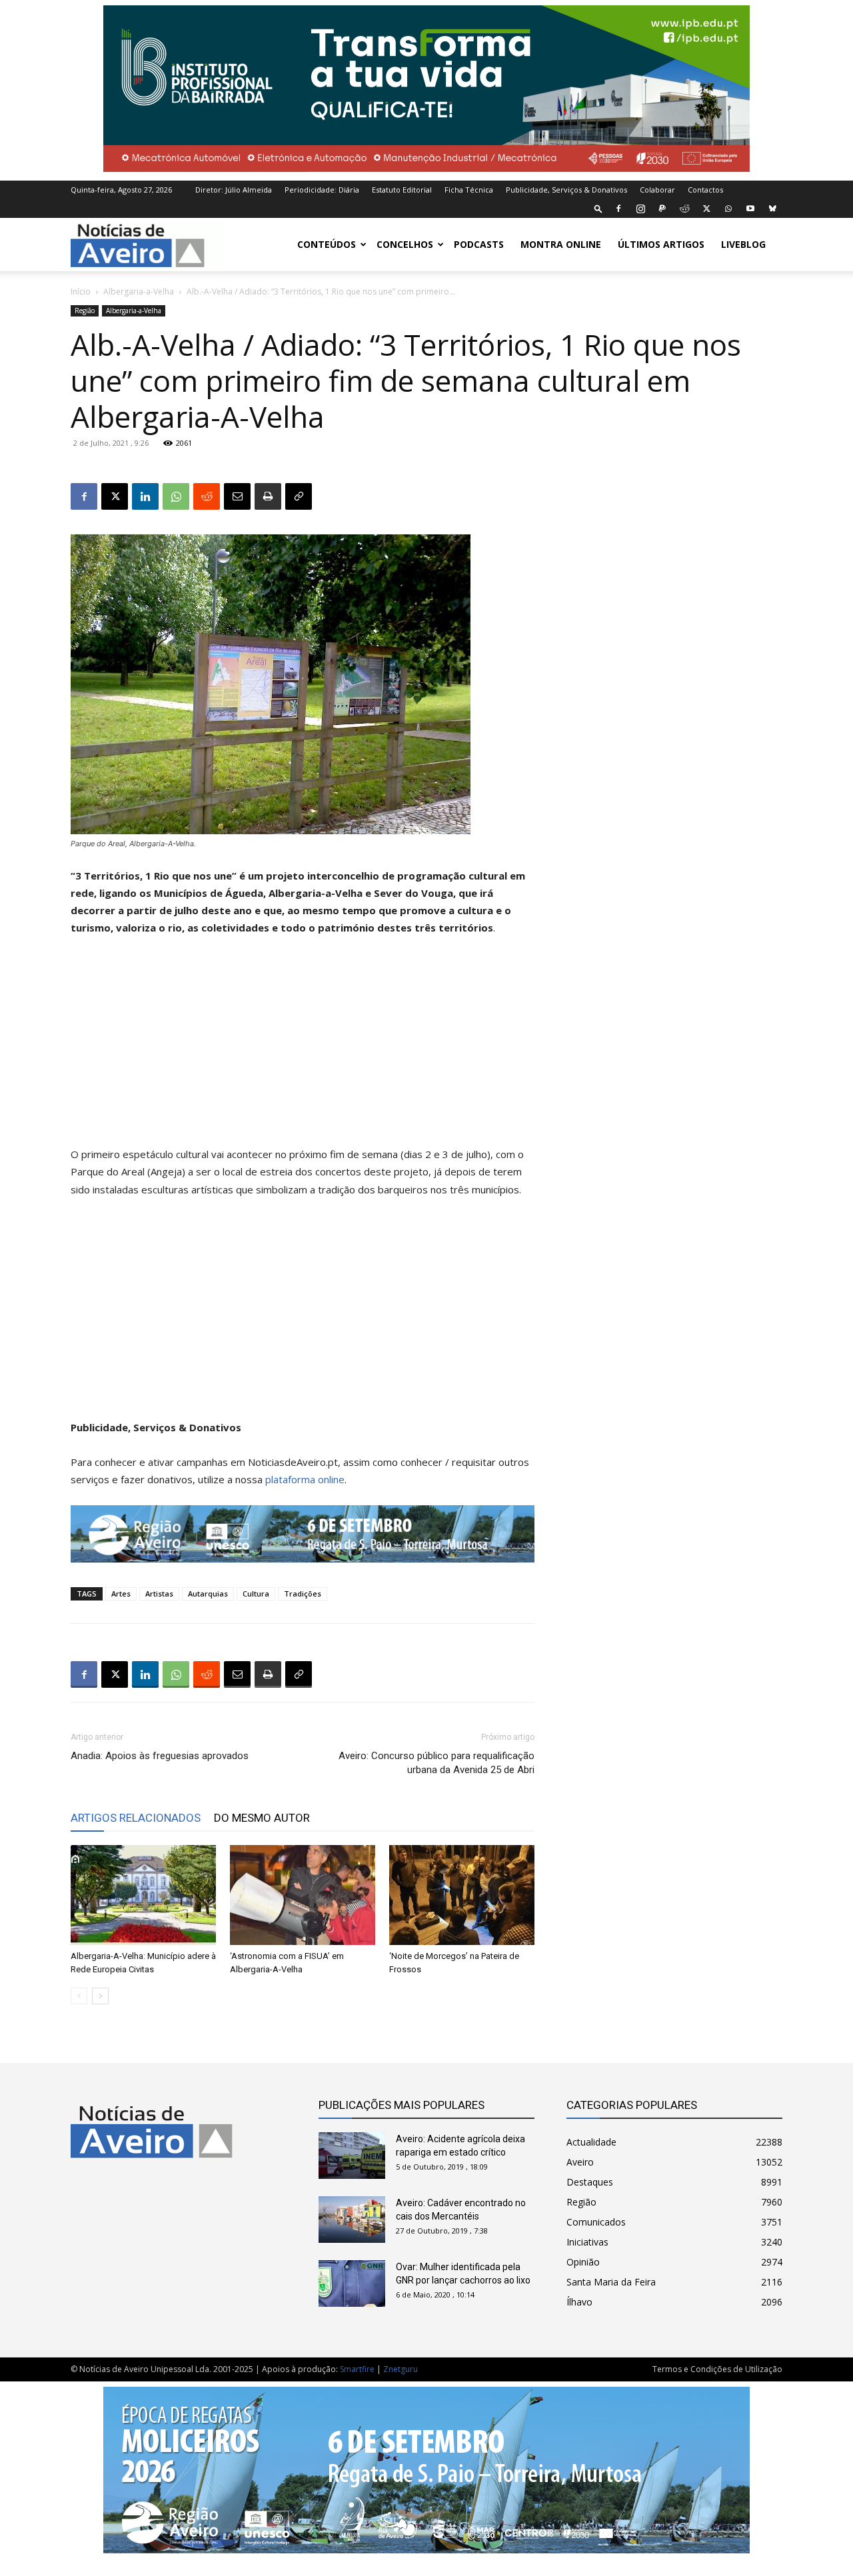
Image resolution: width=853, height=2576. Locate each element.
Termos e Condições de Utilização (717, 2369)
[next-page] (100, 1996)
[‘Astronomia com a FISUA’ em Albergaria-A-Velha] (303, 1895)
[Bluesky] (772, 209)
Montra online (561, 244)
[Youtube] (750, 209)
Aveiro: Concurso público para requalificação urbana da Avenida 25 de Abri (436, 1763)
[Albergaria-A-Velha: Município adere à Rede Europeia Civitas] (143, 1895)
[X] (706, 209)
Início (81, 292)
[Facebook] (618, 209)
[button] (598, 208)
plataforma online (305, 1479)
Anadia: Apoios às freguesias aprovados (160, 1756)
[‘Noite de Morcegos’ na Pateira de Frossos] (462, 1895)
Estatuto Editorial (402, 190)
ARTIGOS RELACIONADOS (136, 1818)
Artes (121, 1594)
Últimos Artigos (661, 244)
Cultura (256, 1594)
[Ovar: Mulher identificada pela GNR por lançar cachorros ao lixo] (352, 2283)
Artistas (159, 1594)
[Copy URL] (299, 496)
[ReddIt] (207, 496)
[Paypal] (662, 209)
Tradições (303, 1594)
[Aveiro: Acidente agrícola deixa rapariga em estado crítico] (352, 2156)
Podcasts (479, 244)
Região (85, 311)
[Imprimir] (268, 496)
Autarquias (208, 1594)
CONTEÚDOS (327, 244)
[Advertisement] (303, 1047)
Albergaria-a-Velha (139, 292)
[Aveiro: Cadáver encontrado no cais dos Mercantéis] (352, 2220)
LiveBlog (743, 244)
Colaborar (657, 190)
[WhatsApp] (728, 209)
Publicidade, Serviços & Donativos (566, 190)
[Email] (237, 496)
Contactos (705, 190)
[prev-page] (79, 1996)
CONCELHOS (405, 244)
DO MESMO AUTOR (262, 1818)
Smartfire (357, 2369)
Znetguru (401, 2369)
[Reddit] (684, 209)
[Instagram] (640, 209)
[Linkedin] (145, 496)
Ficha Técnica (469, 190)
